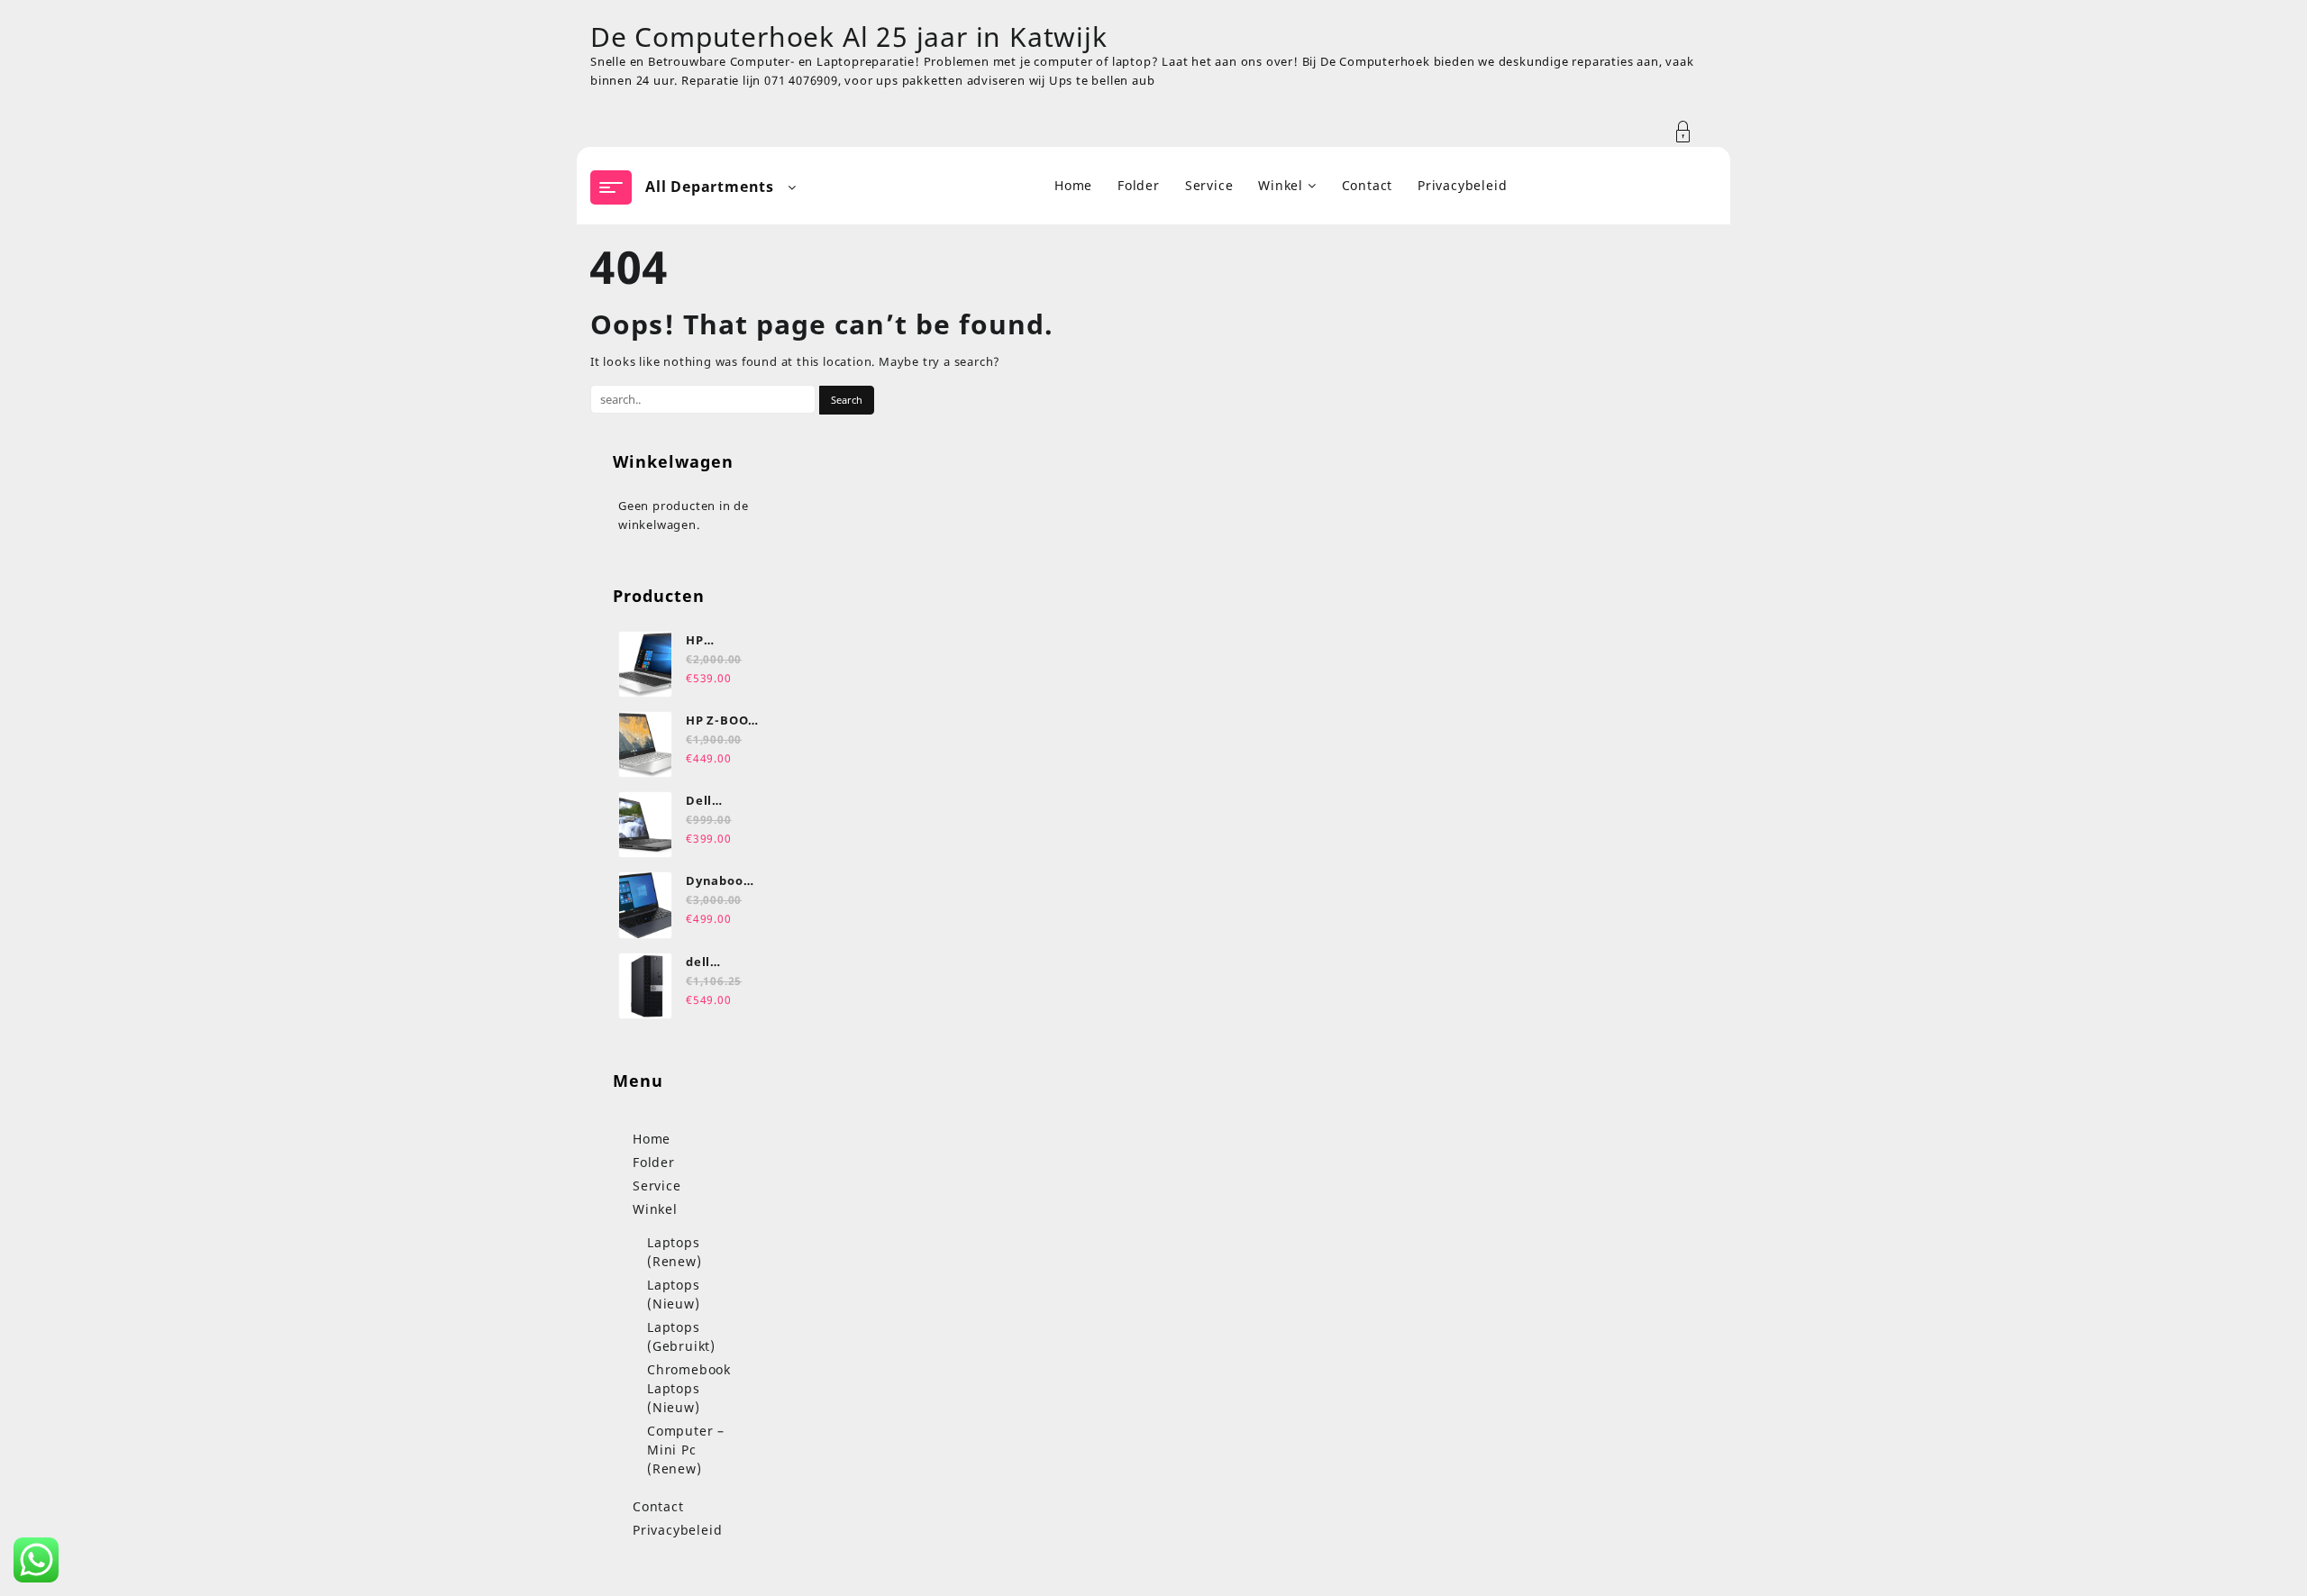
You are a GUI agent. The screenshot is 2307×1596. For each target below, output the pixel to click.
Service (657, 1186)
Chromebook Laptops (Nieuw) (689, 1388)
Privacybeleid (677, 1530)
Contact (658, 1506)
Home (652, 1139)
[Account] (1693, 132)
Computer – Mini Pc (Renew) (686, 1450)
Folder (654, 1162)
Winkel (655, 1209)
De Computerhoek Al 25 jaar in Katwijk (849, 36)
